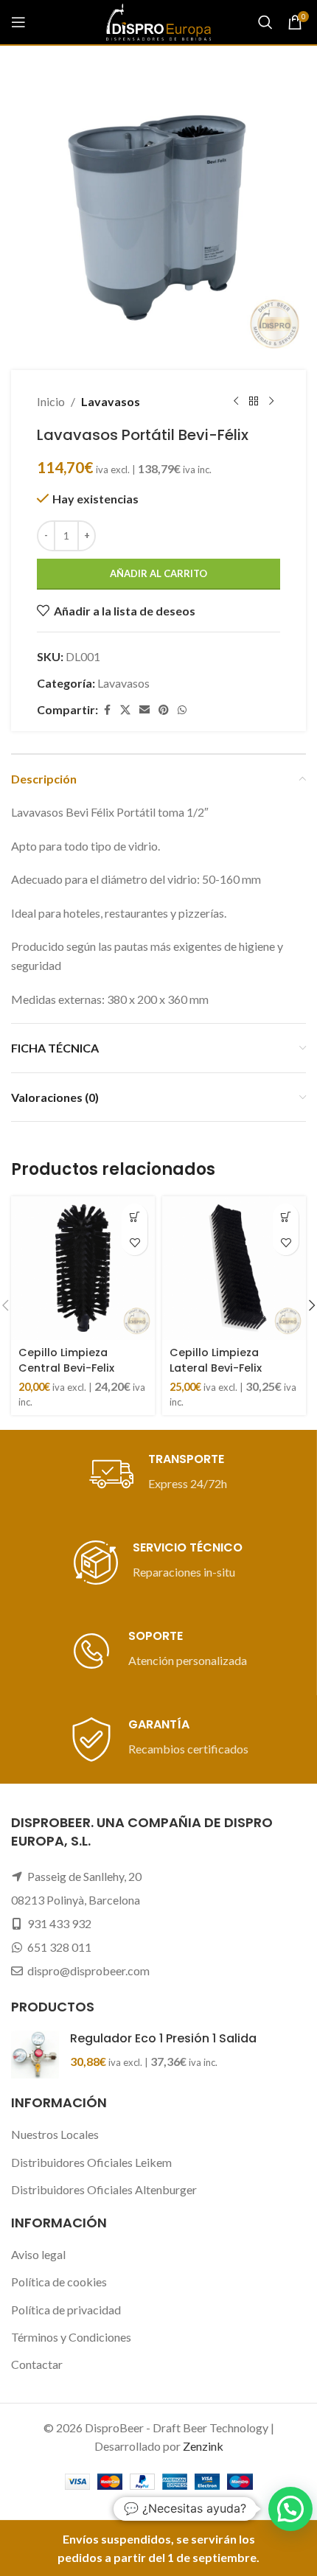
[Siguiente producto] (271, 402)
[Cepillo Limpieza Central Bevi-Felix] (83, 1268)
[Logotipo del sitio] (158, 20)
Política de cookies (59, 2282)
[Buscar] (265, 22)
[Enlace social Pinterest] (164, 710)
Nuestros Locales (55, 2134)
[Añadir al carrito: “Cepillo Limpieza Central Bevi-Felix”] (135, 1217)
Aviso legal (38, 2254)
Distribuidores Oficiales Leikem (91, 2162)
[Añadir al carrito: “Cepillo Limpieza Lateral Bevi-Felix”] (286, 1217)
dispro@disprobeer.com (88, 1971)
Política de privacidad (66, 2310)
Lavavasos (111, 401)
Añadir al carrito (158, 573)
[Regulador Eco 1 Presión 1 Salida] (35, 2055)
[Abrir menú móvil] (18, 22)
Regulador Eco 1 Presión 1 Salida (163, 2039)
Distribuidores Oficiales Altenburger (104, 2189)
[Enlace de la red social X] (125, 710)
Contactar (37, 2364)
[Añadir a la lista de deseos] (135, 1242)
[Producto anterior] (236, 402)
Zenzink (203, 2446)
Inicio (51, 401)
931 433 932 (59, 1923)
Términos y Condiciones (71, 2337)
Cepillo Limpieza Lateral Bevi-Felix (216, 1360)
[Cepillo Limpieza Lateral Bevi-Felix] (234, 1268)
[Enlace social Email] (144, 710)
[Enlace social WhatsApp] (182, 710)
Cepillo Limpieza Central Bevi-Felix (66, 1360)
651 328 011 (59, 1947)
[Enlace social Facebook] (107, 710)
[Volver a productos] (254, 402)
